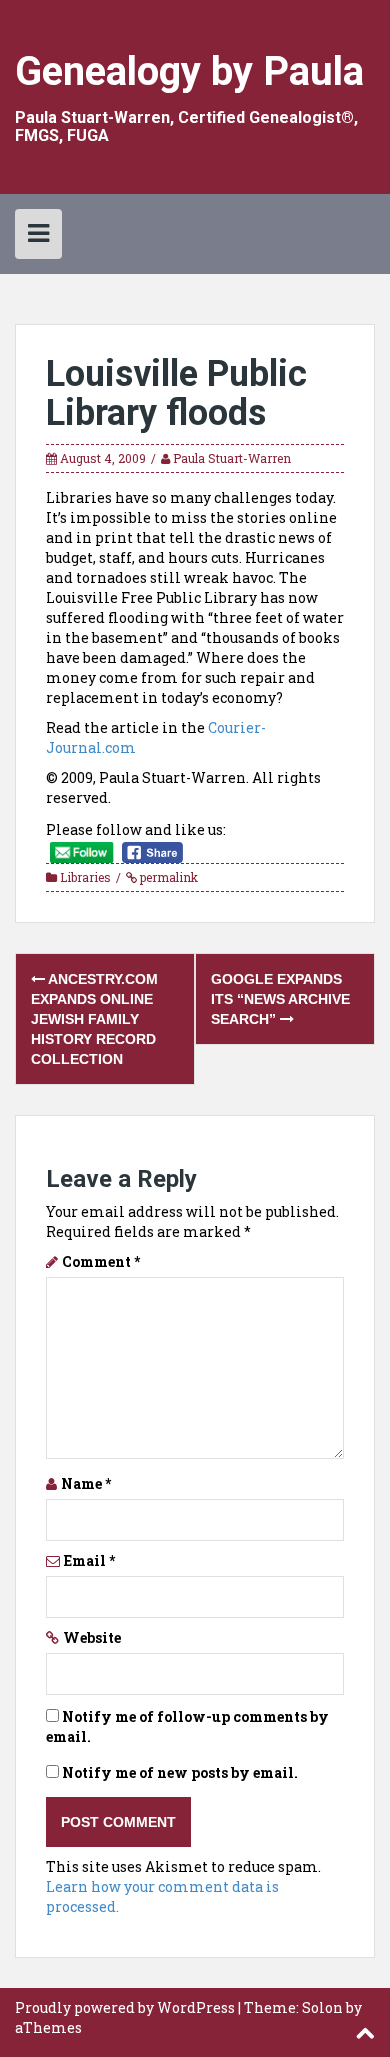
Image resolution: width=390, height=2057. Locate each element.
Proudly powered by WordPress (125, 2007)
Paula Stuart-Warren (232, 458)
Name (86, 1483)
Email (89, 1560)
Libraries (85, 877)
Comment (101, 1261)
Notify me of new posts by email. (180, 1772)
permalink (167, 877)
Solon (322, 2007)
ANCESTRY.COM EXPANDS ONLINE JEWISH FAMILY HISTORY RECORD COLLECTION (94, 1019)
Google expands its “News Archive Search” (280, 999)
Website (92, 1637)
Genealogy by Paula (189, 71)
